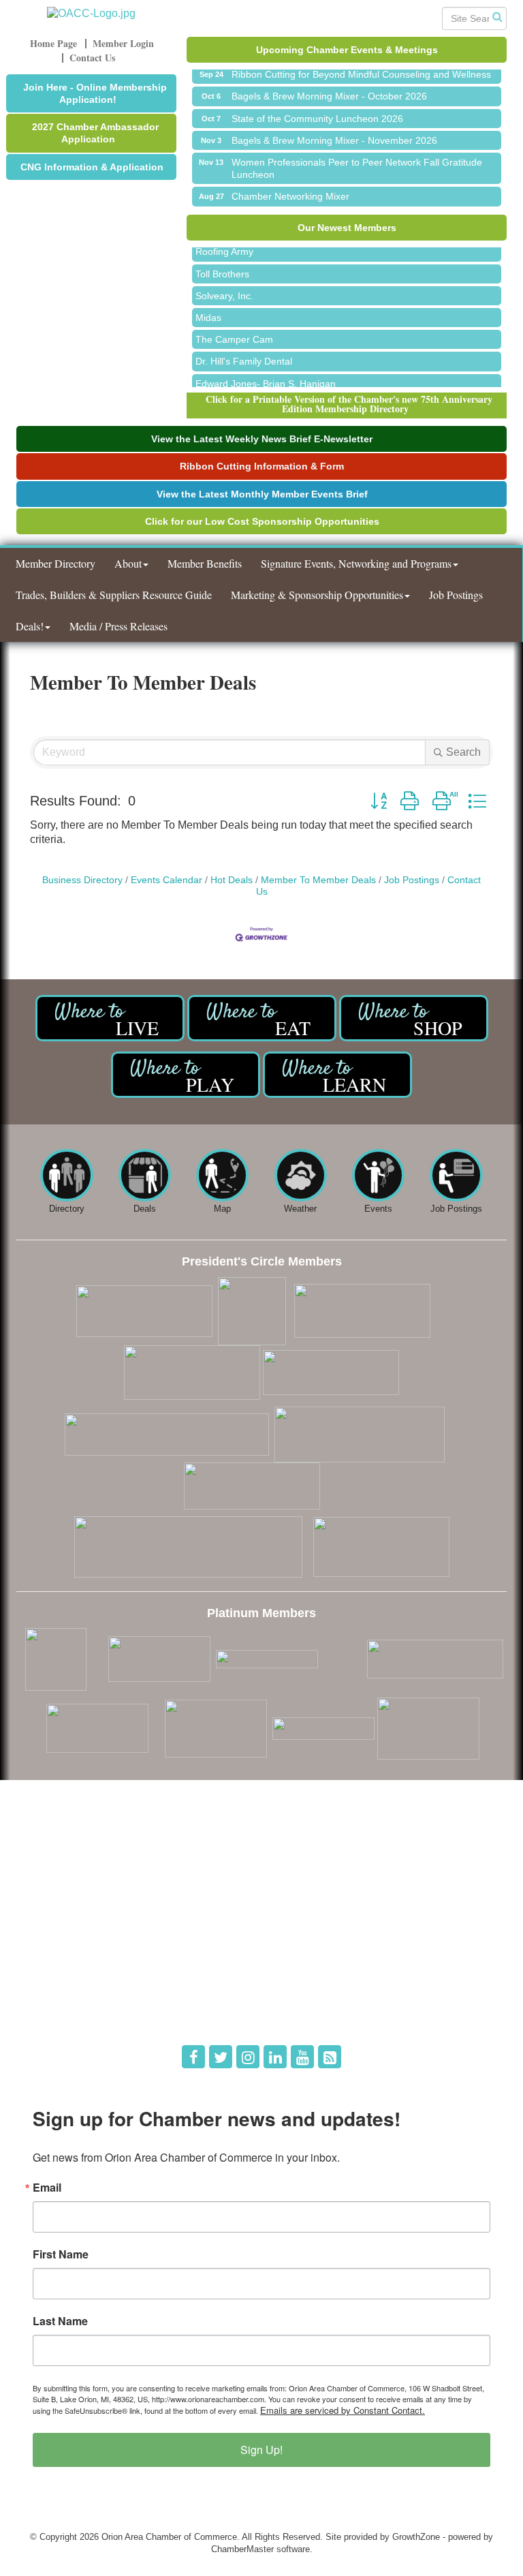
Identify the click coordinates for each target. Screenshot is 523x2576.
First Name (61, 2254)
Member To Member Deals (318, 880)
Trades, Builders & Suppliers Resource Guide (114, 595)
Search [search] (463, 752)
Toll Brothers (222, 265)
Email (47, 2188)
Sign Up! (261, 2450)
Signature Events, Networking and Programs (356, 563)
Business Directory (82, 880)
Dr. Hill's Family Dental (244, 352)
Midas (208, 309)
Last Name (60, 2321)
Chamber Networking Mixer (290, 187)
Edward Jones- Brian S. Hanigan (266, 375)
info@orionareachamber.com (83, 1904)
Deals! (30, 626)
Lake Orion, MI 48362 (136, 1866)
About (128, 563)
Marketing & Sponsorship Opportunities (317, 595)
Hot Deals (232, 880)
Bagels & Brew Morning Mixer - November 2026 (334, 131)
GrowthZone (416, 2537)
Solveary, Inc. (224, 287)
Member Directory (56, 563)
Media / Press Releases (118, 626)
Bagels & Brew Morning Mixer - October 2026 (329, 87)
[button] (379, 801)
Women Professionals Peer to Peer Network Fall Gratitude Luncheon (357, 159)
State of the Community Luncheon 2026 (317, 109)
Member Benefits (205, 563)
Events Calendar (167, 880)
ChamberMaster (242, 2549)
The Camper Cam (234, 331)
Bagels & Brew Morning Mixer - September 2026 (336, 209)
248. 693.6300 (54, 1885)
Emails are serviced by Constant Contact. (343, 2410)
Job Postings (456, 595)
